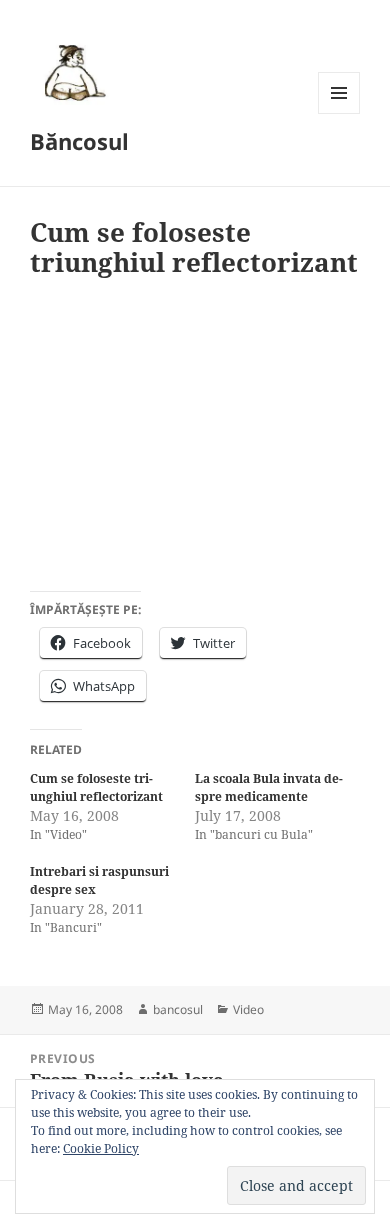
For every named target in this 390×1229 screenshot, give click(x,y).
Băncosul (79, 141)
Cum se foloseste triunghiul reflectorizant (96, 787)
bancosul (178, 1009)
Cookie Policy (101, 1148)
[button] (72, 72)
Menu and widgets (339, 113)
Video (248, 1009)
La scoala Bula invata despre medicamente (269, 787)
